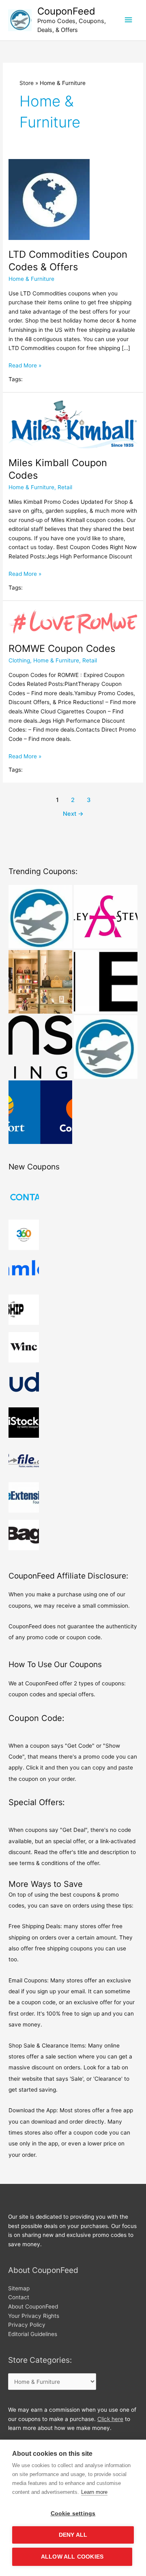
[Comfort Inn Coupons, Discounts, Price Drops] (40, 1112)
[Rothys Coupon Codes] (40, 982)
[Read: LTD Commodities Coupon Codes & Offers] (49, 199)
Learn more (94, 2492)
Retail (65, 487)
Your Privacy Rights (34, 2316)
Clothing (19, 660)
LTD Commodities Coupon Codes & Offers (68, 261)
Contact (19, 2297)
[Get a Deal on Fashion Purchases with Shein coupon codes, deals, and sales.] (106, 982)
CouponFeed (66, 11)
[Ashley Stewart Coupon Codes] (106, 917)
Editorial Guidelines (33, 2334)
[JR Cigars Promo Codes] (40, 917)
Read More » (25, 366)
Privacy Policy (27, 2325)
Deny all (73, 2535)
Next (73, 814)
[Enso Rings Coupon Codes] (40, 1047)
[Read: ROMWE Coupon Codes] (73, 621)
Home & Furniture (31, 279)
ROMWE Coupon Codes (62, 648)
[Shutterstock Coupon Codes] (106, 1047)
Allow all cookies (72, 2557)
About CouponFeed (33, 2307)
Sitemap (19, 2288)
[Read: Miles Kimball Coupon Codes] (73, 424)
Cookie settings (73, 2513)
